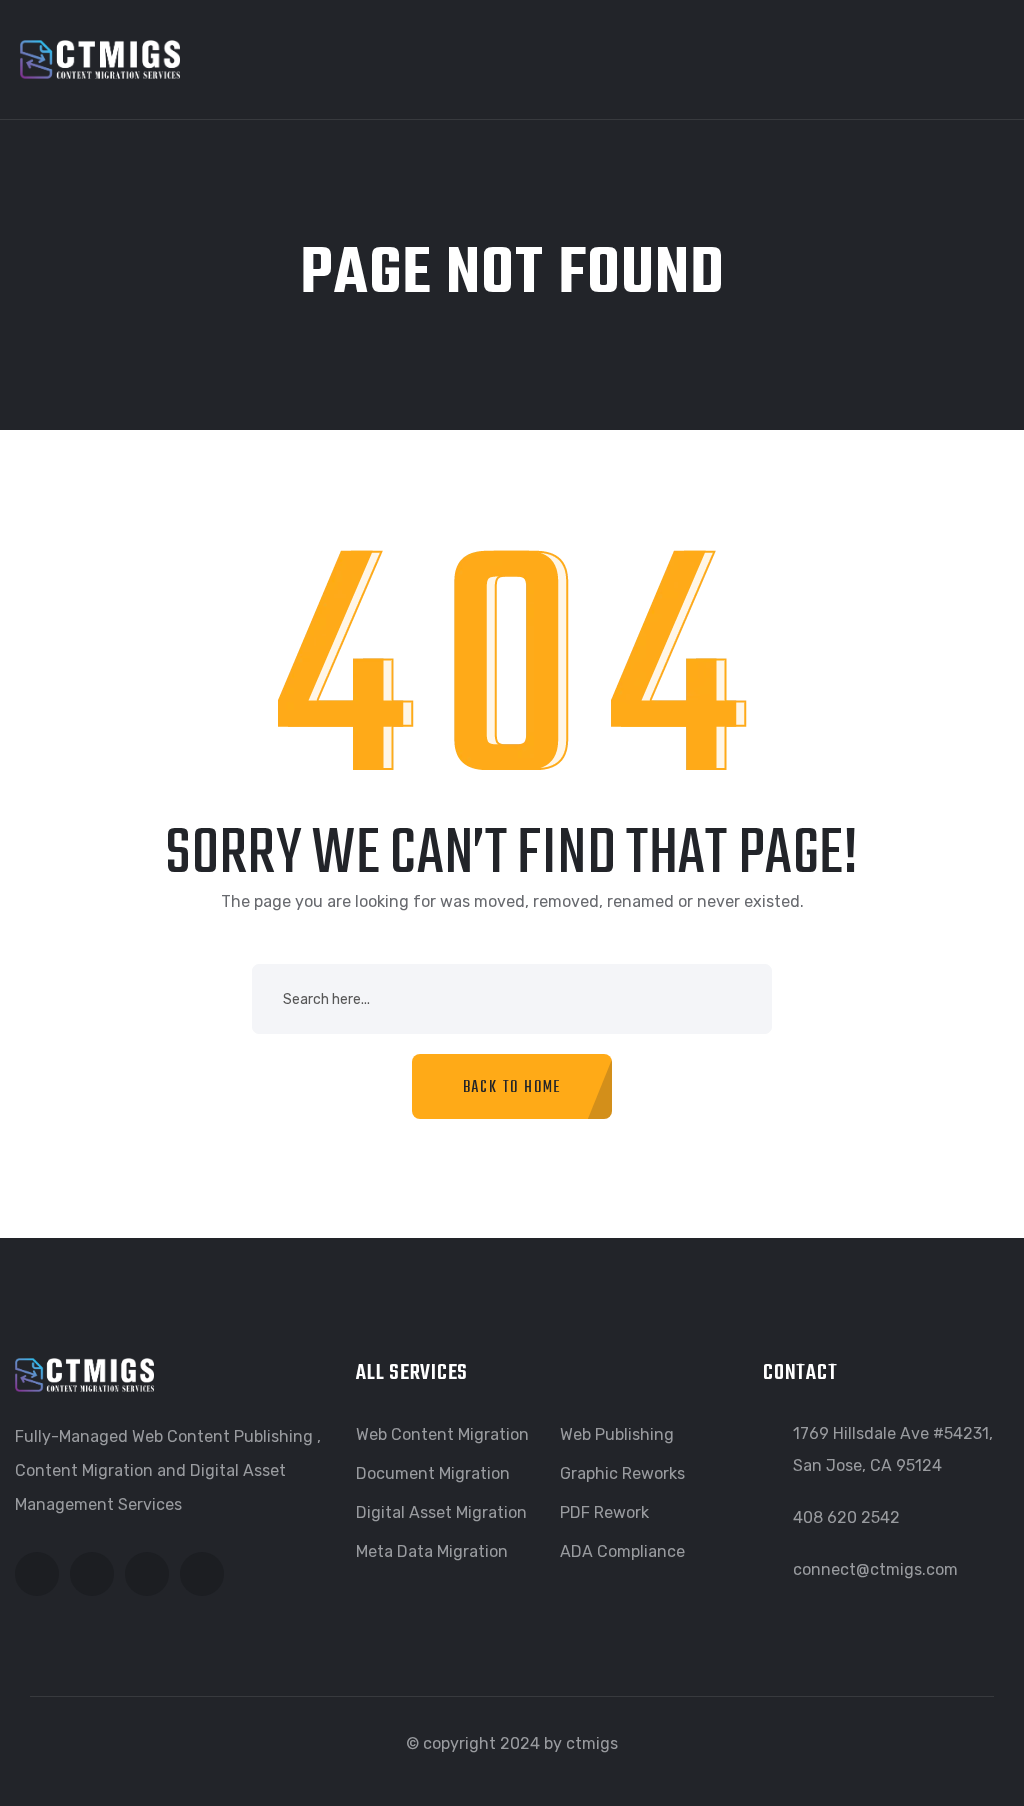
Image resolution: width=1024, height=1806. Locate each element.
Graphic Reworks (622, 1473)
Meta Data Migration (432, 1551)
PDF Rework (604, 1512)
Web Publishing (617, 1434)
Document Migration (433, 1473)
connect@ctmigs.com (875, 1569)
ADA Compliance (622, 1551)
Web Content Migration (442, 1434)
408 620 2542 (846, 1517)
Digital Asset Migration (441, 1512)
